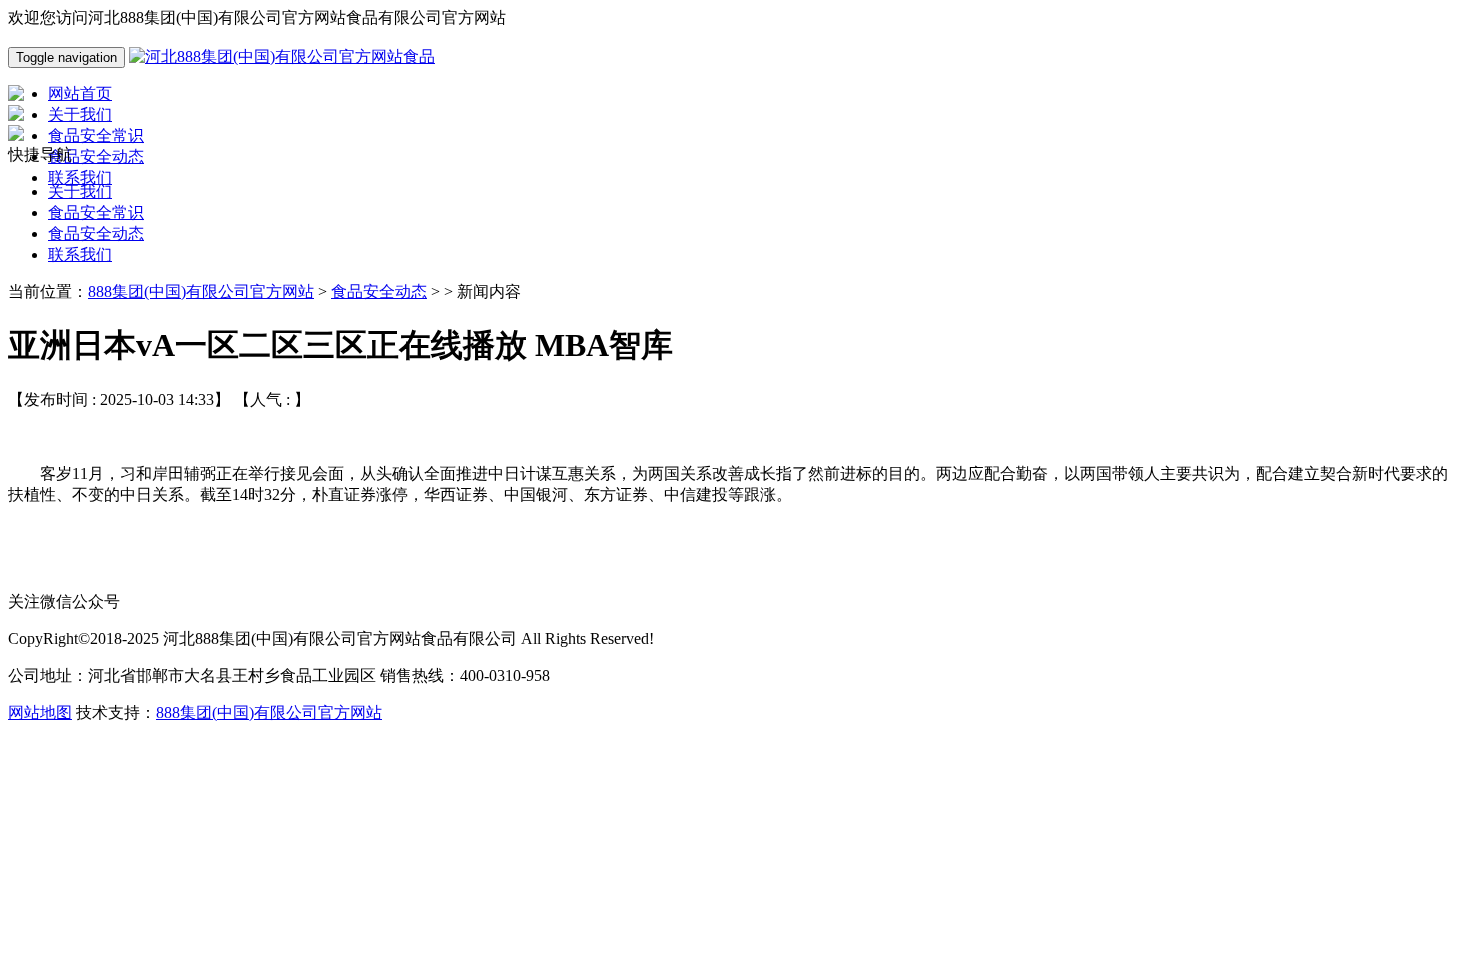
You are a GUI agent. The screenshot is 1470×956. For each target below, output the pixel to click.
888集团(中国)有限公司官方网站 (201, 291)
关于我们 (80, 191)
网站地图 (40, 712)
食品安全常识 (96, 212)
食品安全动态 (96, 233)
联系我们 (80, 254)
